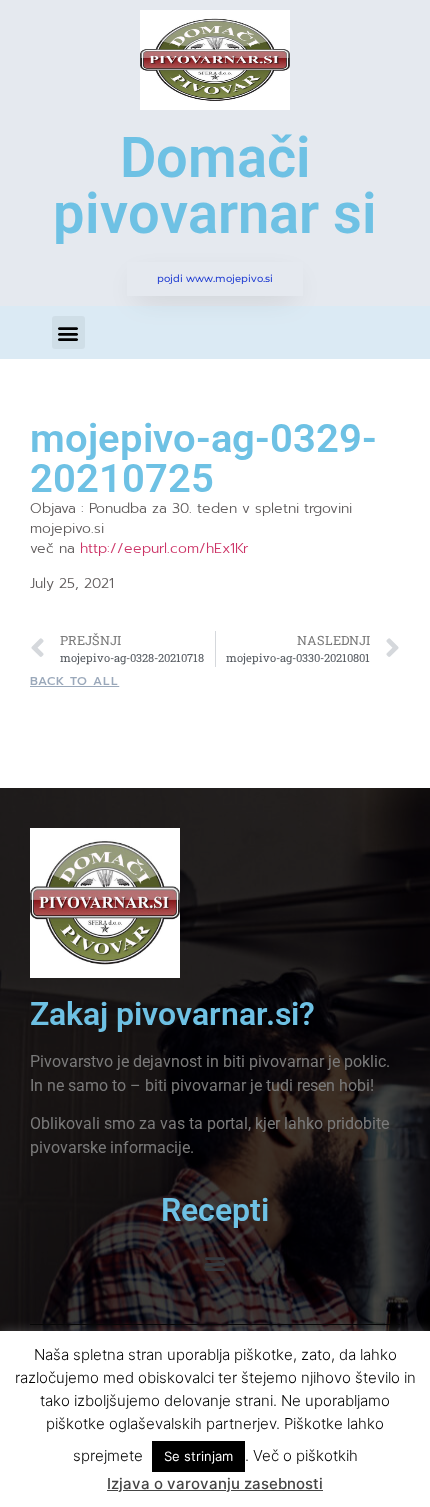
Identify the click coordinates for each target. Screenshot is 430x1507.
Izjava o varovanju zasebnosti (215, 1483)
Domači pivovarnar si (215, 186)
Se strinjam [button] (198, 1456)
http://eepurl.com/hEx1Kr (164, 548)
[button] (68, 332)
